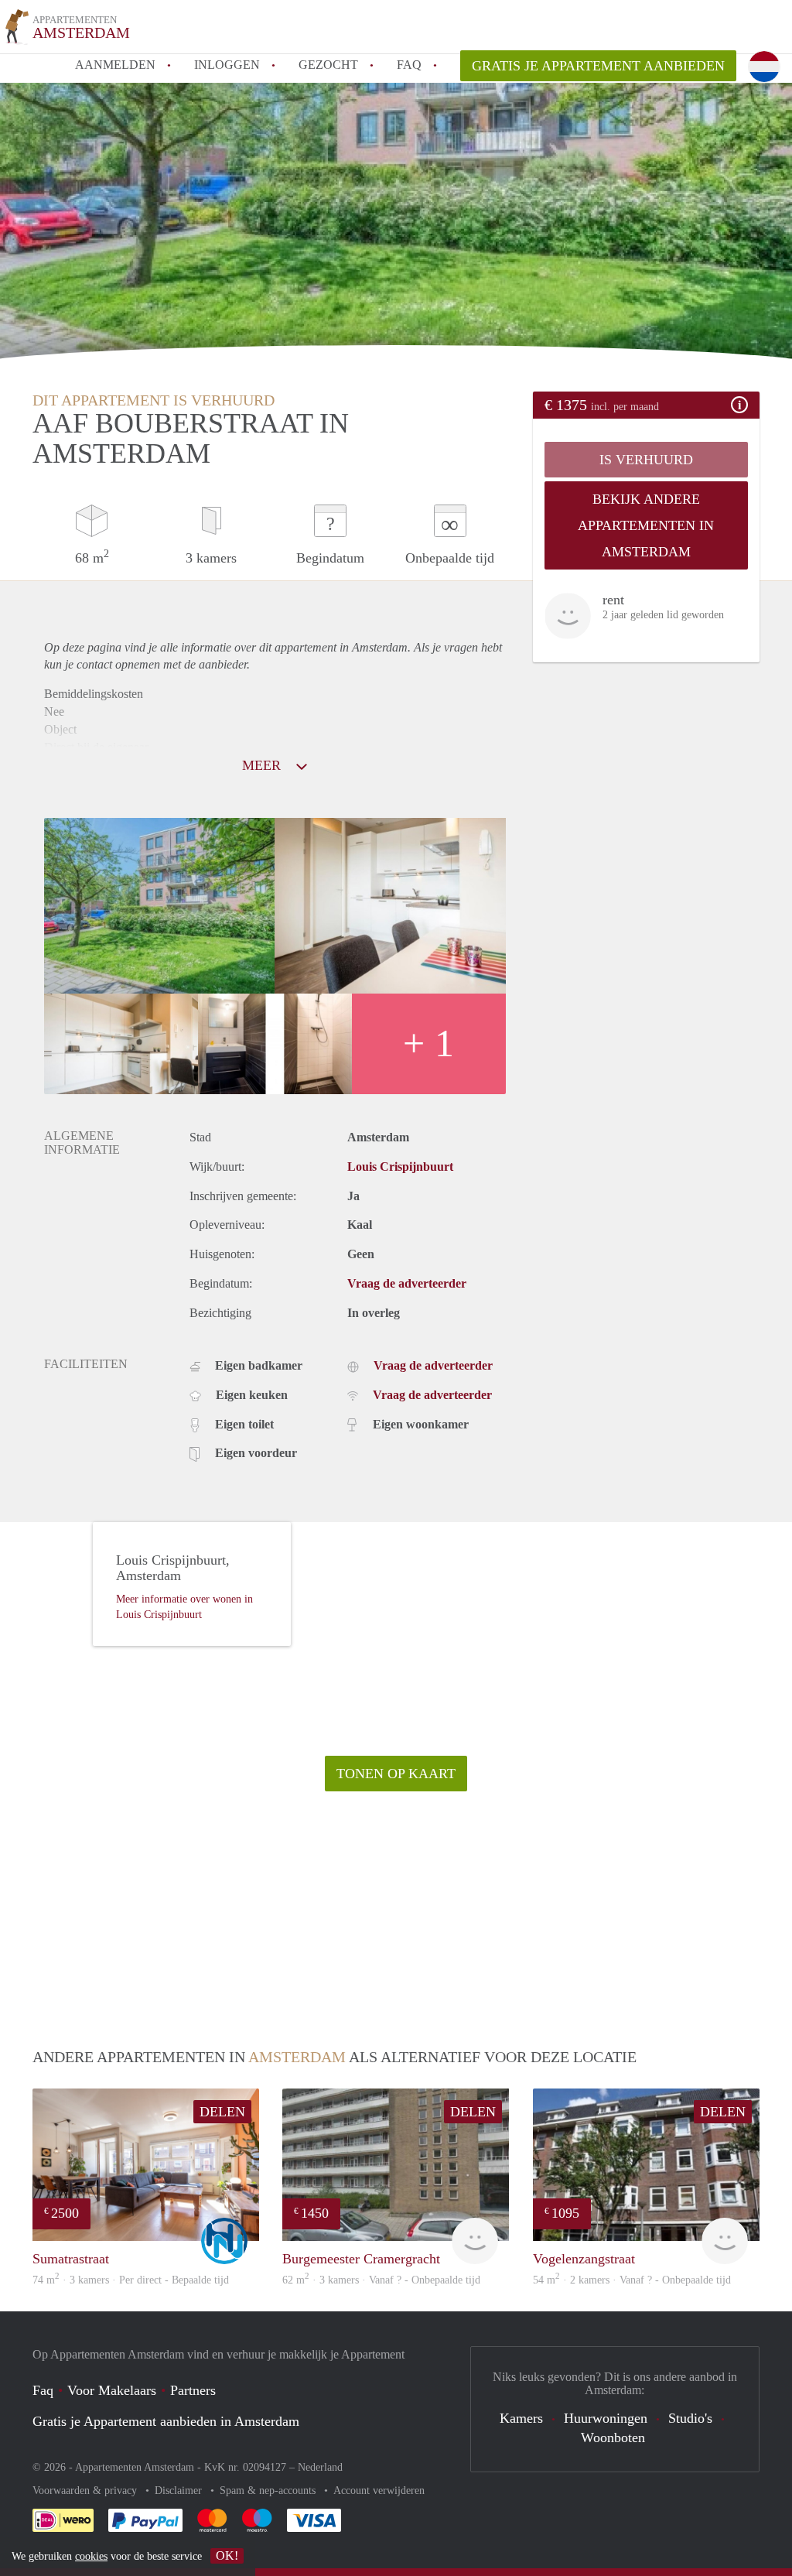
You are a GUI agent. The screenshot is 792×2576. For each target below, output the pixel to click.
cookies (91, 2556)
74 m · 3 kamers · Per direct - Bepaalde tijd (131, 2280)
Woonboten (613, 2437)
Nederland (320, 2467)
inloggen (227, 65)
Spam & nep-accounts (269, 2490)
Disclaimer (180, 2490)
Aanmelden (115, 65)
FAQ (409, 65)
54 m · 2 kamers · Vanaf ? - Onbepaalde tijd (632, 2280)
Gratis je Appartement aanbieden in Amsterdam (166, 2421)
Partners (193, 2390)
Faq (43, 2390)
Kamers (521, 2418)
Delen (222, 2112)
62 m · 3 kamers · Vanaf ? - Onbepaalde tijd (381, 2280)
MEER (263, 765)
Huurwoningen (606, 2418)
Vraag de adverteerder (407, 1283)
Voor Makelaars (112, 2390)
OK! (227, 2555)
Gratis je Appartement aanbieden (598, 66)
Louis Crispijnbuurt (400, 1167)
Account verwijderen (379, 2490)
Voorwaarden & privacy (86, 2490)
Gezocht (328, 65)
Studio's (690, 2418)
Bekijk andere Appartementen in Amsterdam (646, 525)
